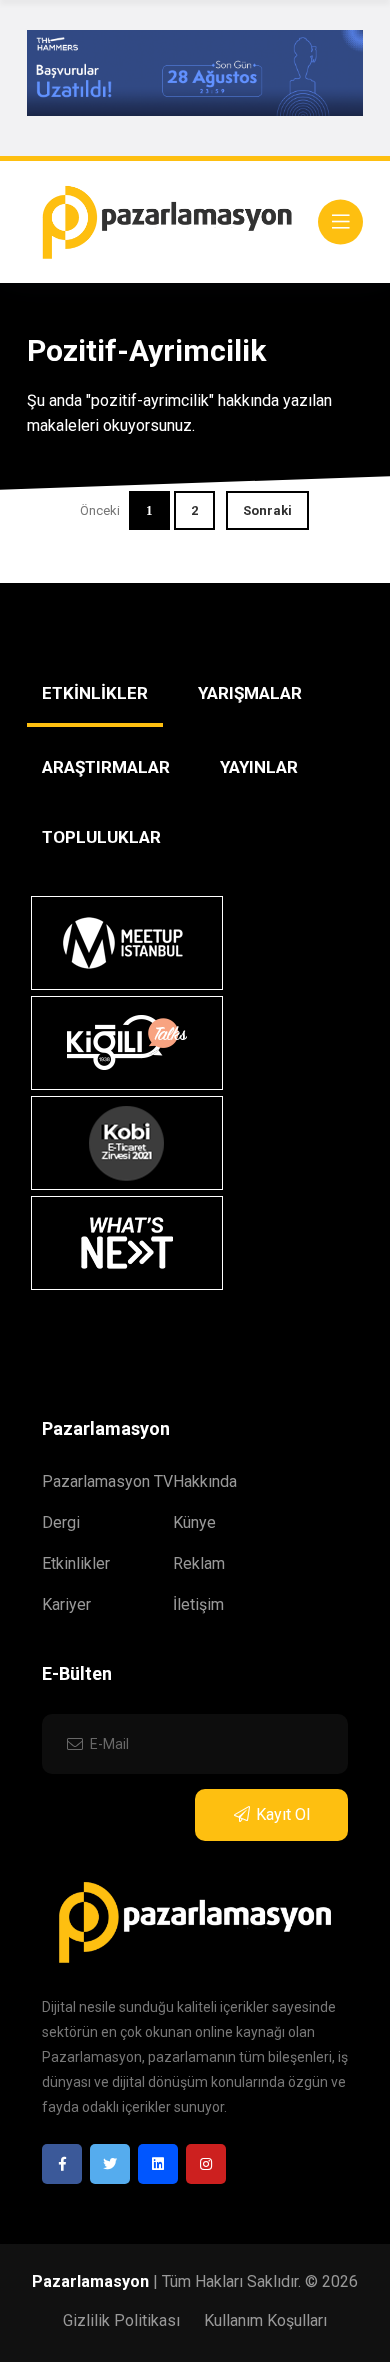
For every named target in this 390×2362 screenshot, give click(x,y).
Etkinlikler (76, 1563)
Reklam (199, 1563)
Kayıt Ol (283, 1814)
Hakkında (205, 1481)
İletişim (198, 1604)
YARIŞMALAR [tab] (250, 693)
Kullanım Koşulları (265, 2320)
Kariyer (66, 1604)
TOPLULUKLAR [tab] (101, 837)
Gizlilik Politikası (121, 2320)
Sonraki (267, 510)
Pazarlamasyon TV (107, 1481)
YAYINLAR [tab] (259, 767)
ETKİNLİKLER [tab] (95, 693)
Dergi (61, 1522)
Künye (194, 1522)
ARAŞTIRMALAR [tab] (106, 767)
